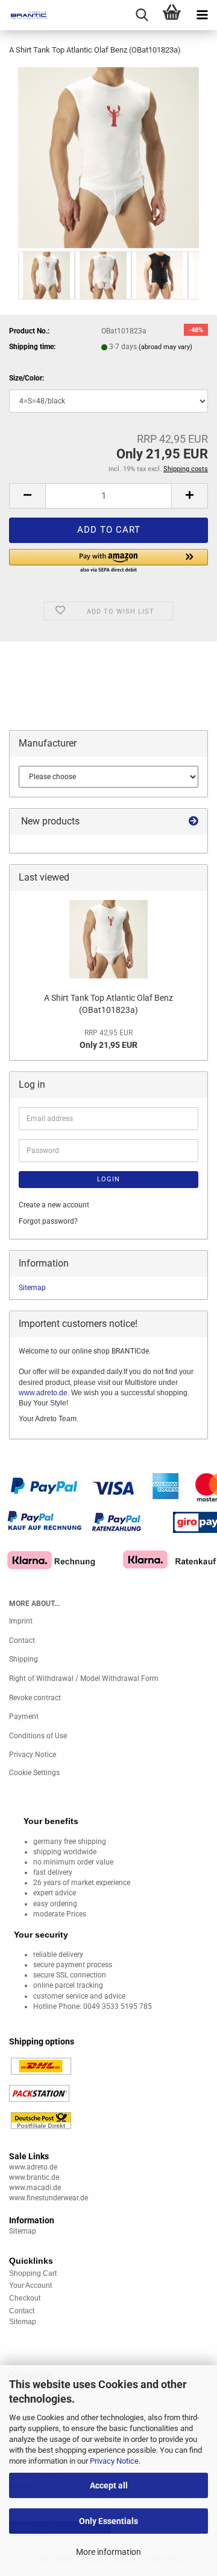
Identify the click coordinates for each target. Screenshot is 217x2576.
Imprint (21, 1621)
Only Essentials (108, 2521)
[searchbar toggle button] (142, 15)
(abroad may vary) (165, 347)
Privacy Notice (114, 2461)
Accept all (109, 2485)
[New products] (193, 822)
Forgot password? (48, 1221)
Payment (24, 1717)
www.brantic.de (34, 2177)
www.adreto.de (43, 1393)
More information (108, 2552)
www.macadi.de (35, 2188)
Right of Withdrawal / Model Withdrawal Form (84, 1678)
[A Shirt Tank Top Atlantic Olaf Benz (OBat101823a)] (108, 157)
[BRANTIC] (24, 15)
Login (108, 1179)
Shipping (24, 1659)
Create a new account (54, 1205)
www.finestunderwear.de (49, 2198)
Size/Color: (27, 378)
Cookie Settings (34, 1773)
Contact (22, 1640)
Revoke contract (35, 1698)
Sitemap (32, 1288)
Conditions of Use (38, 1736)
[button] (27, 496)
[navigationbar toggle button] (202, 15)
